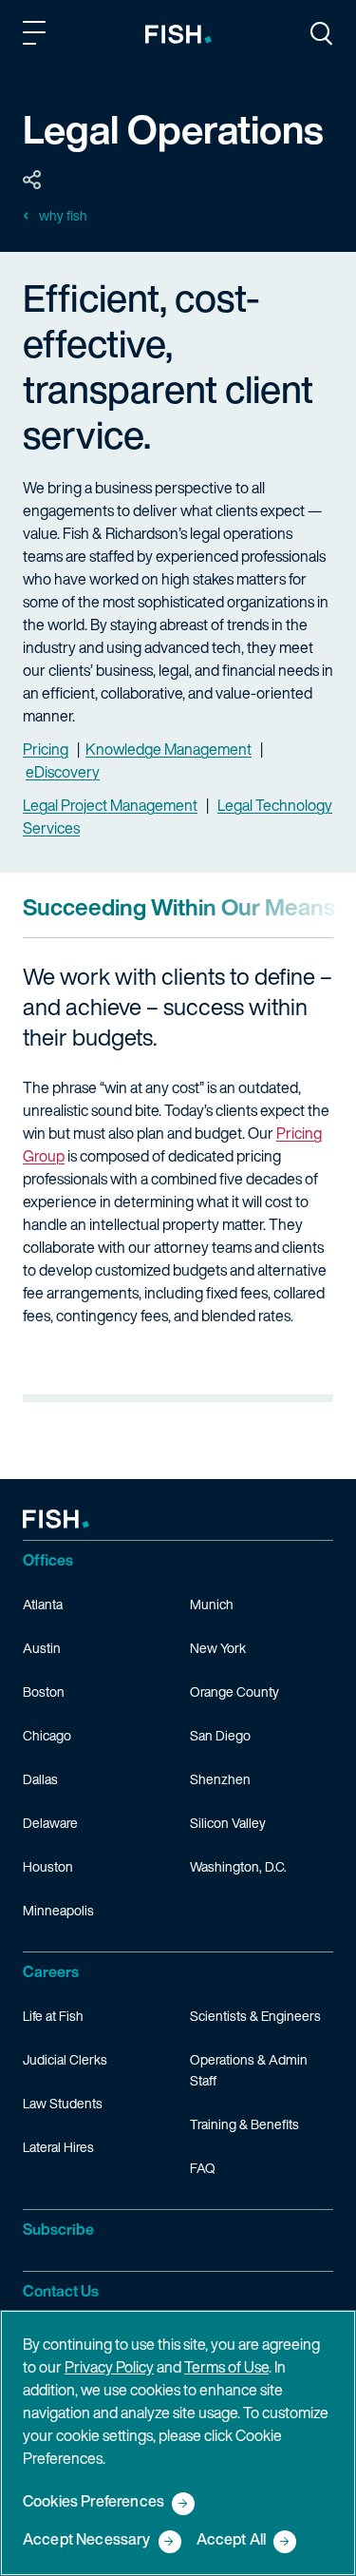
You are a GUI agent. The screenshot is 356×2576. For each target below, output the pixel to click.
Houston (48, 1866)
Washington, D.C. (238, 1866)
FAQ (203, 2168)
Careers (51, 1971)
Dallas (40, 1779)
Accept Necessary (87, 2540)
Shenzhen (220, 1779)
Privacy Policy (109, 2367)
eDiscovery (63, 772)
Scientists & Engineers (255, 2016)
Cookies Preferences (94, 2502)
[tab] (179, 907)
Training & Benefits (244, 2124)
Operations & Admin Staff (249, 2070)
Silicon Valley (228, 1823)
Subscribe (58, 2229)
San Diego (220, 1735)
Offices (48, 1560)
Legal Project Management (110, 805)
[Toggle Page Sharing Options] (32, 181)
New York (218, 1648)
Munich (212, 1604)
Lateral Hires (58, 2147)
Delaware (50, 1823)
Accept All (232, 2540)
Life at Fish (53, 2016)
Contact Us (61, 2291)
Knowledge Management (169, 749)
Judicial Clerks (65, 2059)
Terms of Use (226, 2367)
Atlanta (43, 1604)
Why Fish (63, 216)
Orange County (234, 1692)
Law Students (63, 2103)
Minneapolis (58, 1910)
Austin (42, 1648)
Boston (44, 1692)
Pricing (46, 749)
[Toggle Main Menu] (37, 36)
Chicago (47, 1735)
